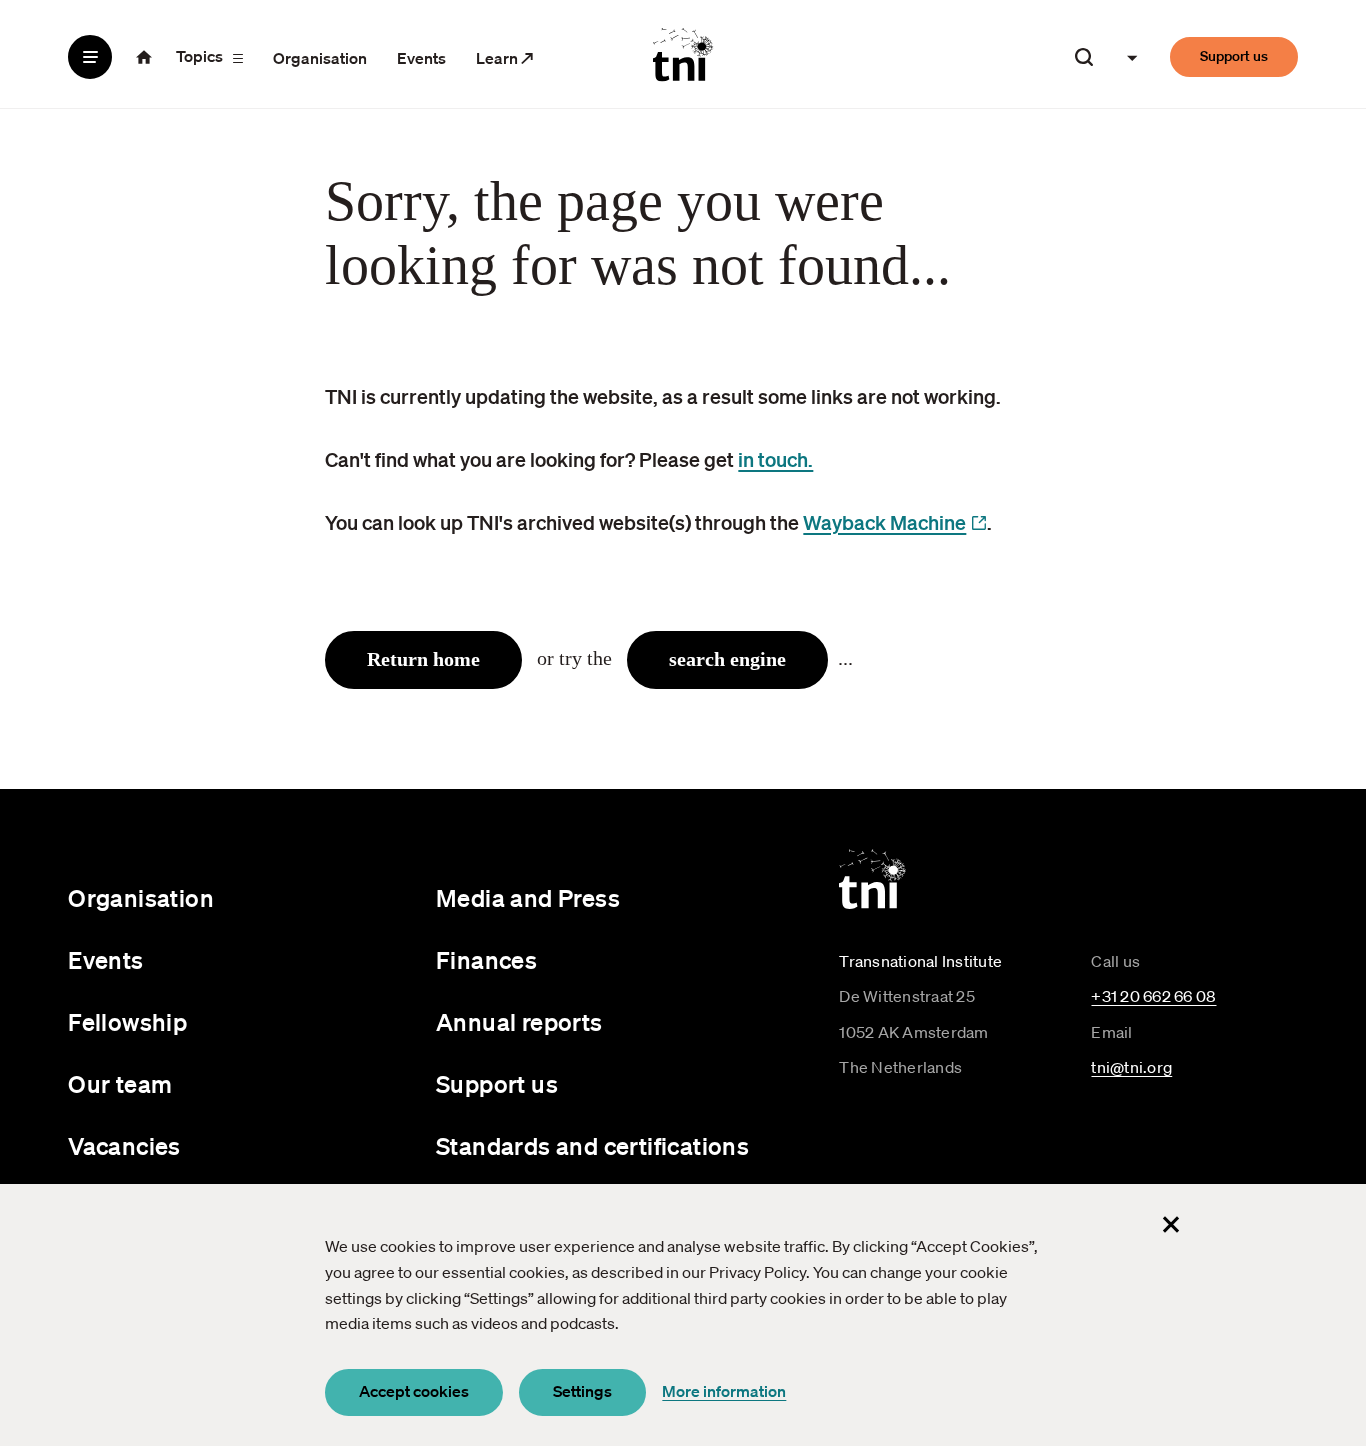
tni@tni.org (1131, 1067)
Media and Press (528, 898)
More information (724, 1391)
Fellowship (127, 1022)
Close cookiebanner (1171, 1224)
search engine (727, 659)
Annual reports (519, 1022)
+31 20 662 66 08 (1153, 996)
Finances (486, 960)
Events (421, 58)
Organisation (320, 58)
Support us (1234, 56)
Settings (582, 1391)
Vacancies (124, 1146)
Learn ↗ (505, 58)
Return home (423, 659)
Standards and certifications (592, 1146)
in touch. (775, 459)
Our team (120, 1084)
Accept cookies (414, 1391)
